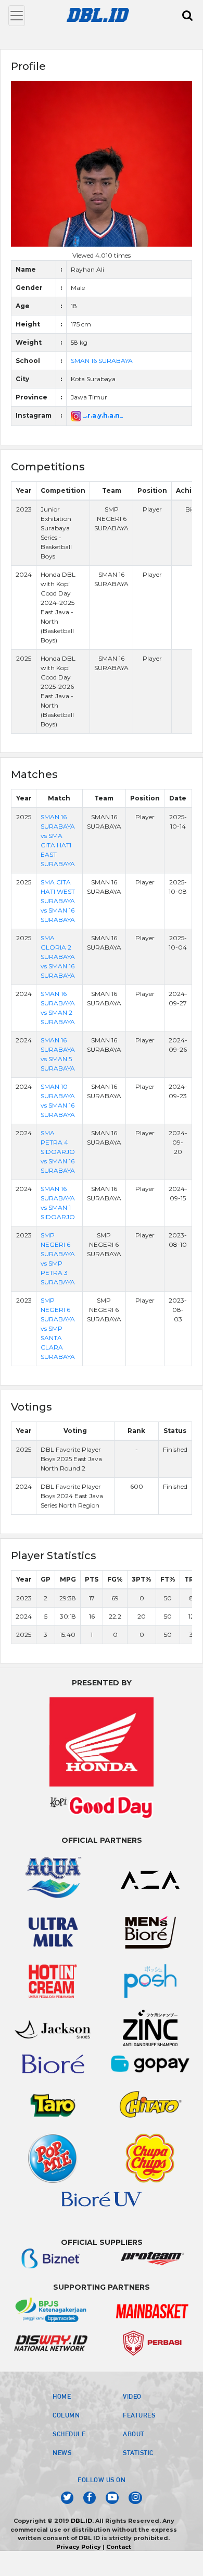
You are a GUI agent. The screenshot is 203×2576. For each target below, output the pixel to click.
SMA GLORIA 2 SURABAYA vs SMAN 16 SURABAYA (58, 957)
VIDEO (132, 2396)
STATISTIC (138, 2452)
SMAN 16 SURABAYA (102, 361)
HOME (62, 2396)
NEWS (62, 2452)
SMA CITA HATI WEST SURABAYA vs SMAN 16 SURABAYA (58, 901)
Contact (119, 2547)
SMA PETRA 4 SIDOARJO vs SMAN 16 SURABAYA (58, 1152)
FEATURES (139, 2415)
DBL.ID (81, 2521)
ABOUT (134, 2434)
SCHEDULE (69, 2434)
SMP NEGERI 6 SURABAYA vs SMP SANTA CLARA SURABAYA (58, 1328)
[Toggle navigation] (17, 16)
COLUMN (66, 2415)
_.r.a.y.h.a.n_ (102, 415)
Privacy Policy (79, 2547)
